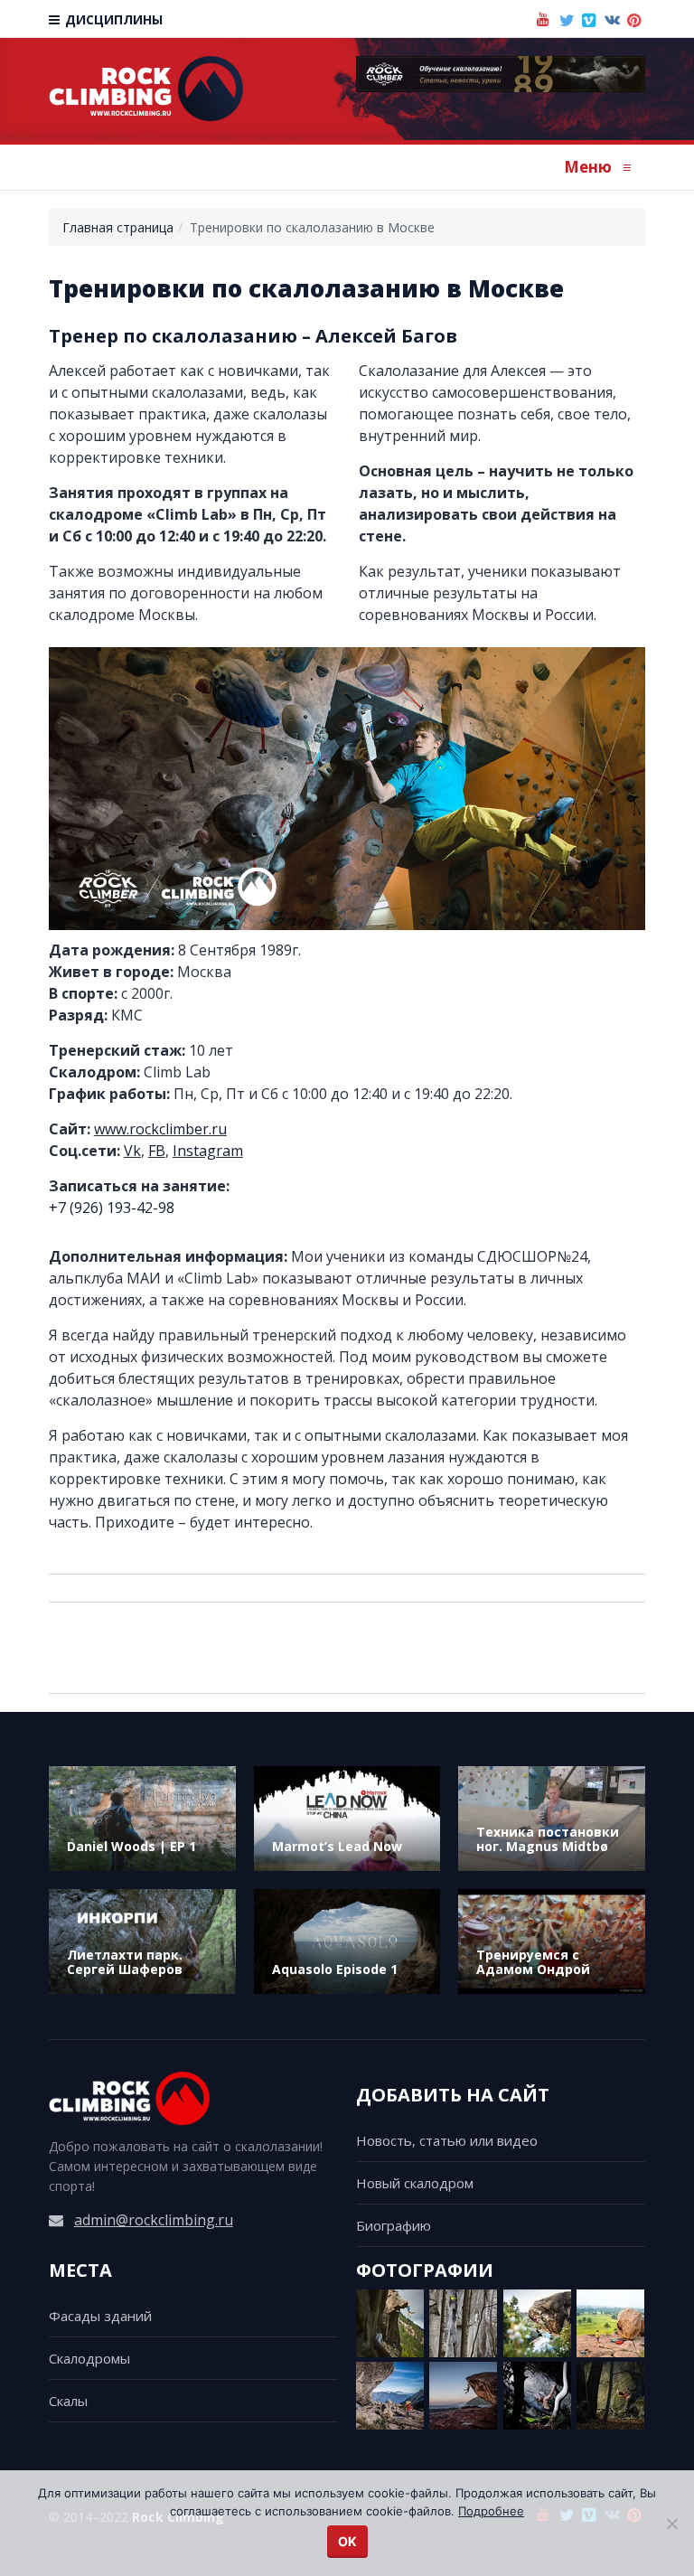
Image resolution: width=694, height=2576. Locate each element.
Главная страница (118, 227)
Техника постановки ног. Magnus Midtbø (548, 1839)
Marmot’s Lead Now (337, 1846)
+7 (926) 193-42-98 (112, 1208)
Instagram (208, 1151)
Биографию (394, 2225)
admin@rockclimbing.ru (154, 2220)
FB (157, 1151)
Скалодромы (89, 2358)
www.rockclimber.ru (160, 1129)
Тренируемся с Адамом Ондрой (533, 1962)
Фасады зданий (100, 2316)
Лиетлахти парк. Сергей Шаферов (125, 1962)
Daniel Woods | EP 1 (131, 1846)
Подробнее (491, 2511)
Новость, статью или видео (447, 2140)
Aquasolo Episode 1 (335, 1969)
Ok (347, 2541)
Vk (132, 1151)
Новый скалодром (415, 2183)
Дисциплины (112, 19)
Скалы (68, 2401)
